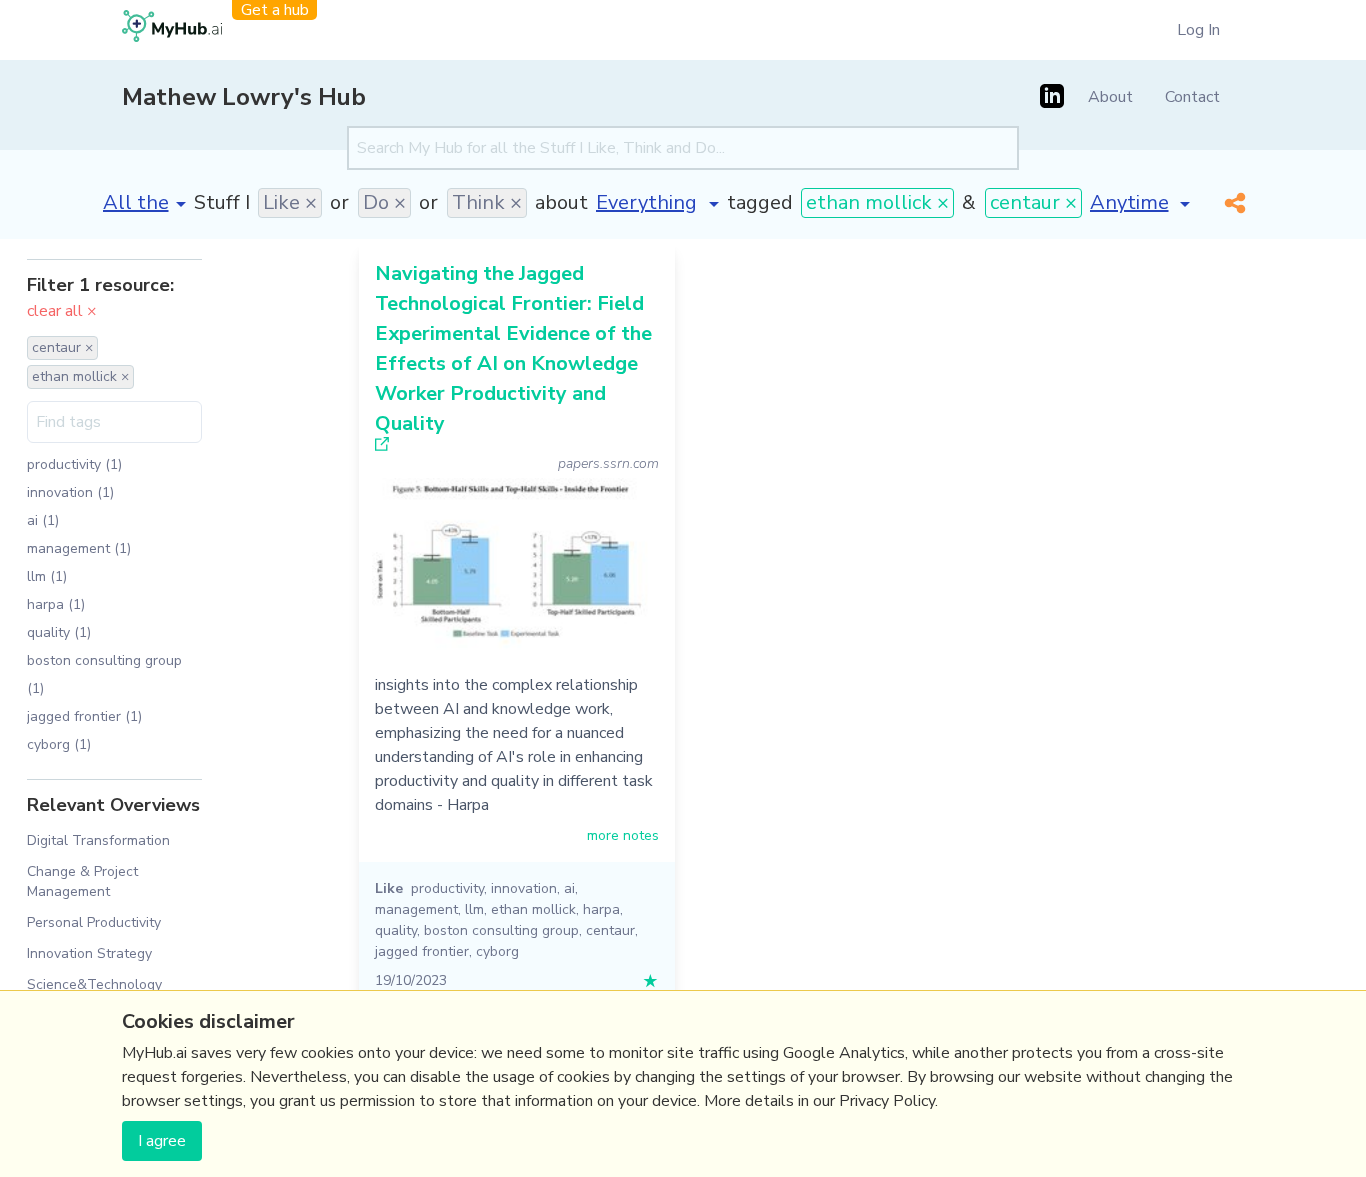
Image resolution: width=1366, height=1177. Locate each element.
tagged (760, 202)
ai (569, 888)
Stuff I (222, 202)
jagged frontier (422, 951)
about (561, 202)
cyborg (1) (59, 744)
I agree (162, 1141)
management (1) (79, 548)
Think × (487, 202)
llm (474, 909)
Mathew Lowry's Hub (244, 97)
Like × (290, 202)
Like (389, 888)
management (416, 909)
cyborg (497, 951)
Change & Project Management (82, 881)
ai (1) (43, 520)
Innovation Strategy (89, 953)
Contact (1192, 97)
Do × (384, 202)
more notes (623, 835)
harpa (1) (56, 604)
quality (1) (59, 632)
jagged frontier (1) (84, 716)
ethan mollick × (877, 202)
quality (396, 930)
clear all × (62, 311)
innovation (524, 888)
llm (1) (47, 576)
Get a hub (275, 10)
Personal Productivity (94, 922)
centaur (610, 930)
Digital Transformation (98, 840)
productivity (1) (74, 464)
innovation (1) (70, 492)
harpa (601, 909)
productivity (447, 888)
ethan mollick (533, 909)
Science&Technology (94, 984)
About (1110, 97)
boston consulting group (501, 930)
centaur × (1033, 202)
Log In (1198, 30)
